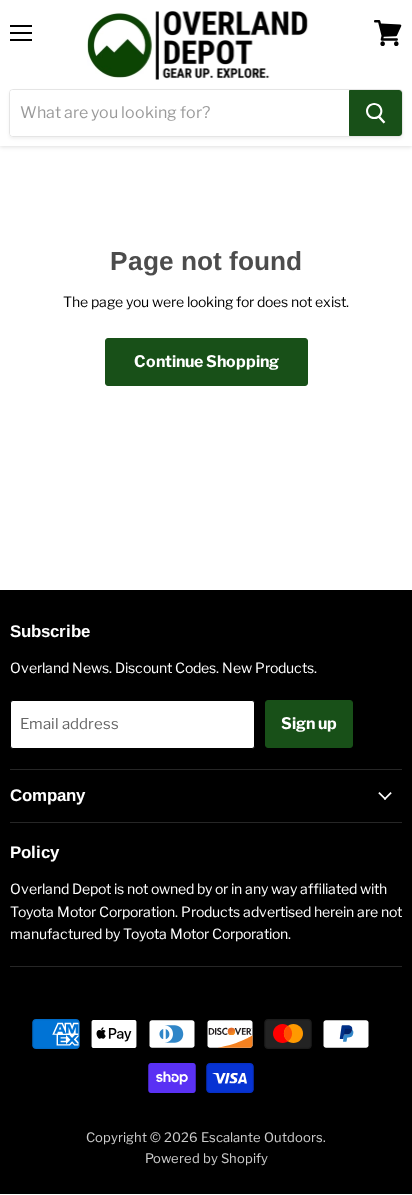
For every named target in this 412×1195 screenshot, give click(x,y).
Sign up (309, 723)
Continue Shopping (206, 361)
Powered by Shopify (206, 1158)
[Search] (375, 113)
